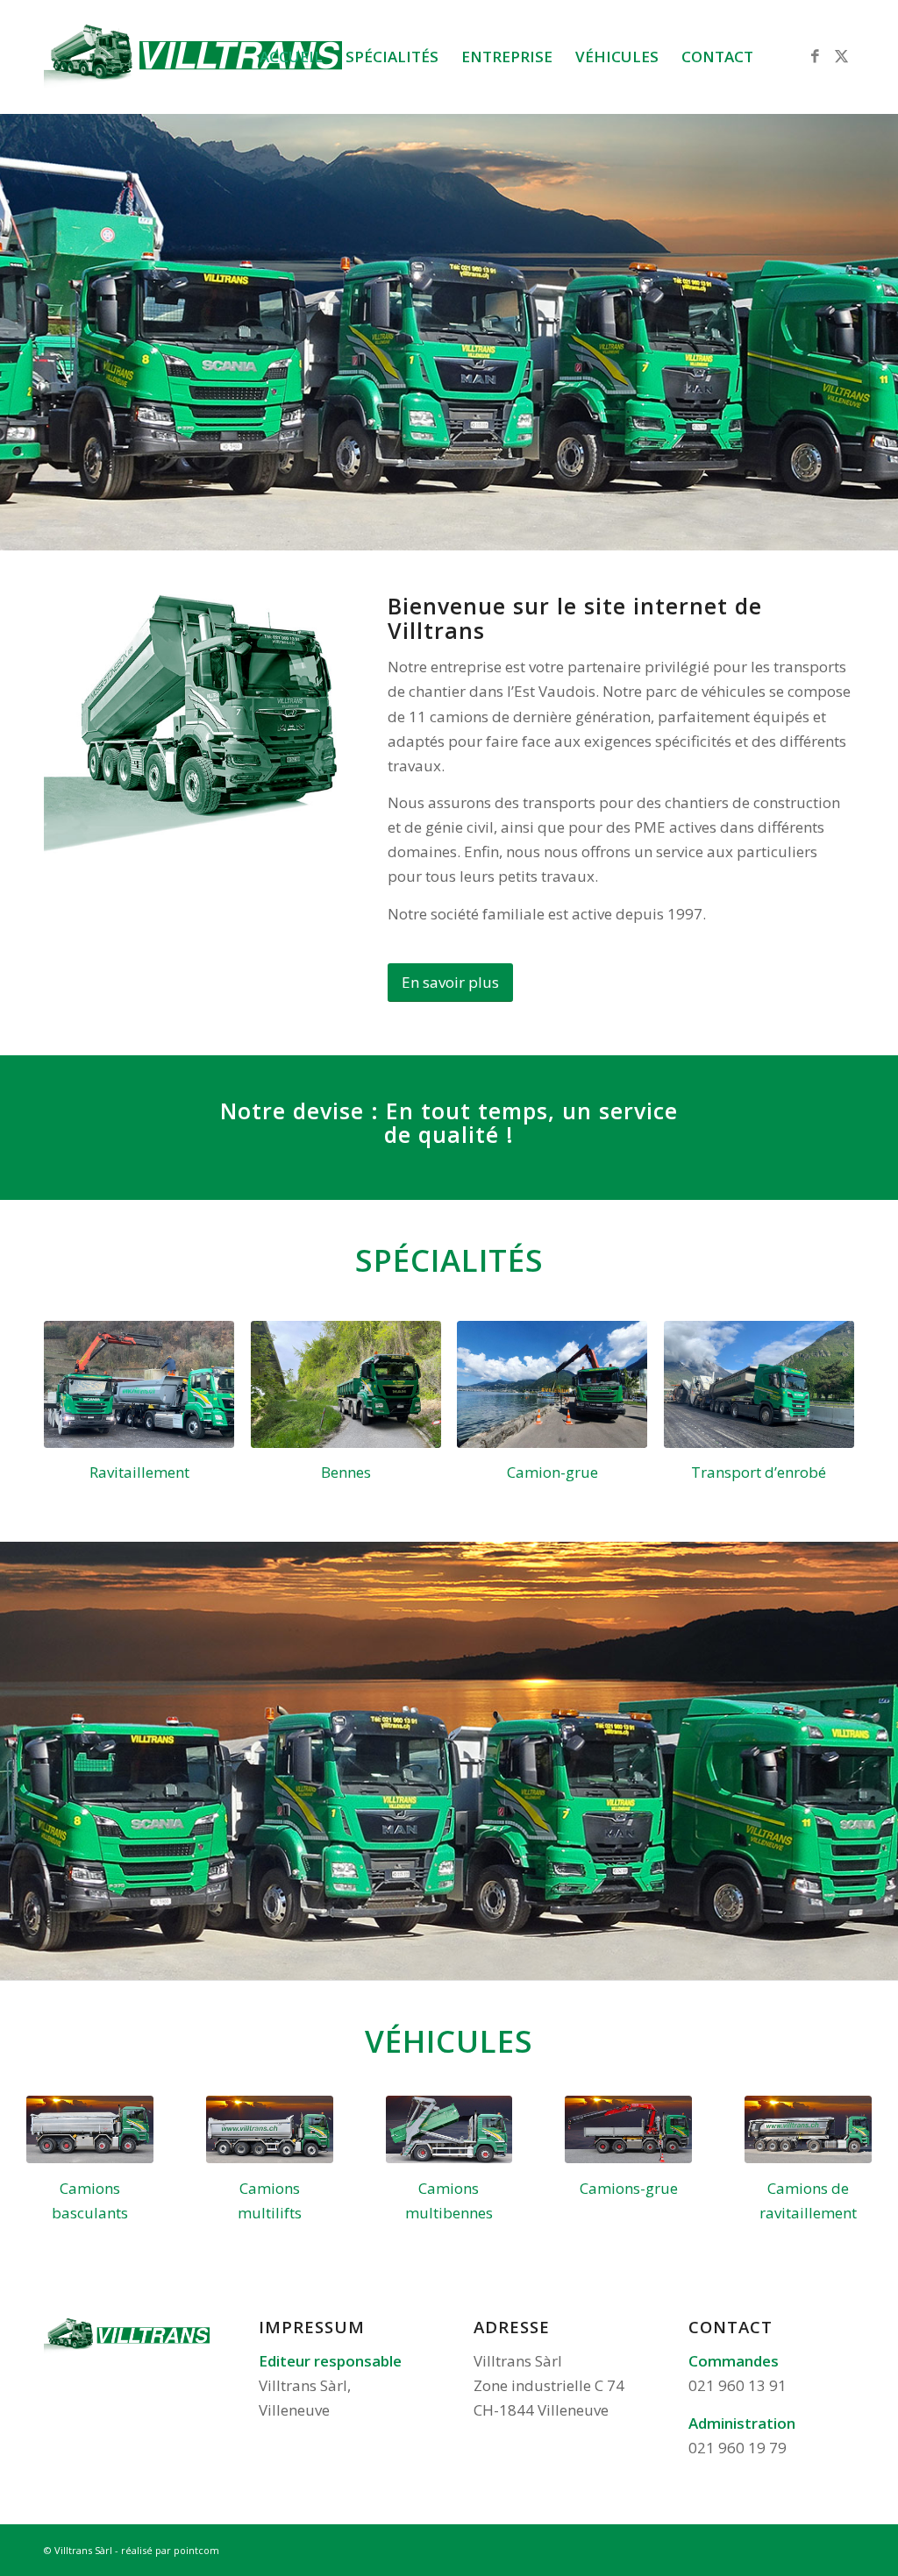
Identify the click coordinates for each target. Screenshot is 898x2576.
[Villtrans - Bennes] (346, 1384)
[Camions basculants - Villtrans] (90, 2129)
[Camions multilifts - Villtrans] (270, 2129)
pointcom (196, 2550)
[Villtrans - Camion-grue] (552, 1384)
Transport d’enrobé (759, 1472)
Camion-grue (552, 1472)
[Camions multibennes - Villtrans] (449, 2129)
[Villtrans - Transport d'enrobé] (759, 1384)
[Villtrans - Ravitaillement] (139, 1384)
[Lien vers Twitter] (841, 56)
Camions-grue (629, 2188)
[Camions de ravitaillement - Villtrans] (808, 2129)
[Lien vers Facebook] (815, 56)
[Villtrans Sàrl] (193, 57)
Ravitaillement (139, 1472)
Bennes (346, 1472)
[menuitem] (291, 57)
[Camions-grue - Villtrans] (628, 2129)
